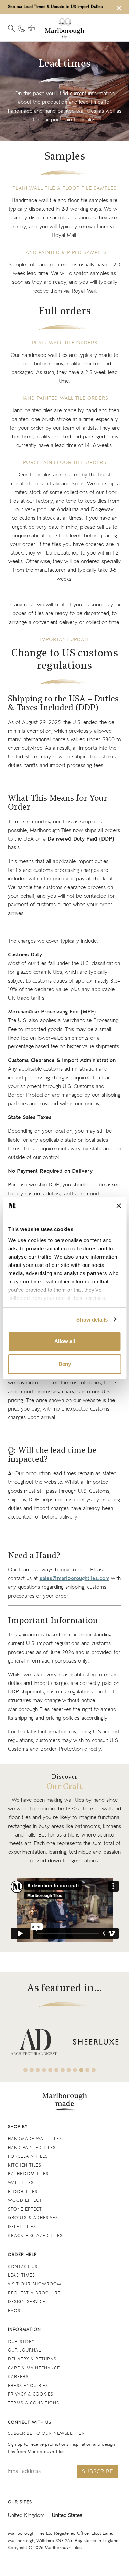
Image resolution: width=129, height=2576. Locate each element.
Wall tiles (21, 2183)
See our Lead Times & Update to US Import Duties (55, 7)
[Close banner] (119, 1206)
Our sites (20, 2502)
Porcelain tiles (28, 2156)
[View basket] (33, 29)
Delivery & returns (32, 2359)
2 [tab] (32, 2070)
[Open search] (11, 29)
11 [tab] (87, 2070)
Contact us (23, 2267)
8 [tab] (69, 2070)
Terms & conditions (34, 2403)
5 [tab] (50, 2070)
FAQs (14, 2311)
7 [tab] (63, 2070)
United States (67, 2515)
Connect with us (30, 2422)
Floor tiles (23, 2192)
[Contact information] (21, 29)
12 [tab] (94, 2070)
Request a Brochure (34, 2293)
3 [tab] (38, 2070)
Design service (27, 2302)
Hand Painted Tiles (32, 2148)
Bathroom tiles (28, 2174)
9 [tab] (75, 2070)
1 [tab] (25, 2070)
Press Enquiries (28, 2386)
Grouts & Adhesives (33, 2218)
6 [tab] (56, 2070)
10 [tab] (81, 2070)
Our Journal (24, 2350)
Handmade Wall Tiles (35, 2139)
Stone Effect (25, 2209)
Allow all (65, 1341)
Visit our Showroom (35, 2284)
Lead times (21, 2275)
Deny (65, 1364)
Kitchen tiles (25, 2165)
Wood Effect (25, 2200)
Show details (92, 1320)
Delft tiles (22, 2227)
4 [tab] (44, 2070)
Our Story (21, 2342)
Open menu (117, 28)
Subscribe (98, 2472)
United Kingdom (26, 2515)
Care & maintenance (34, 2368)
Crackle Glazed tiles (35, 2236)
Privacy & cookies (31, 2394)
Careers (18, 2377)
